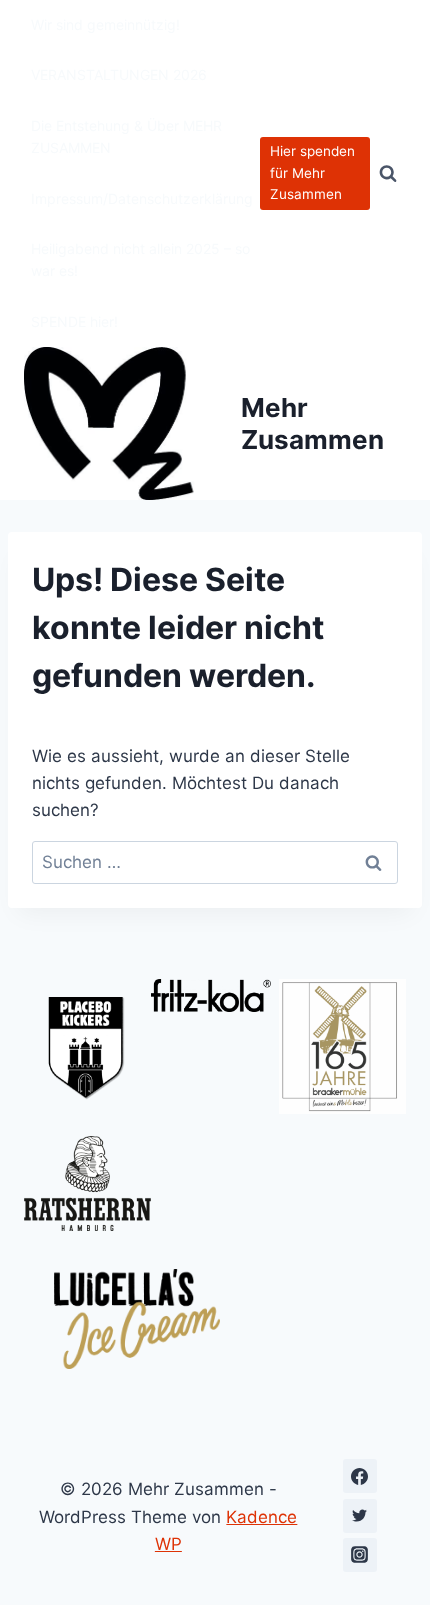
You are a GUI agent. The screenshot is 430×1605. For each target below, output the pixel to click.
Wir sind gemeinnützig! (105, 24)
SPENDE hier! (74, 321)
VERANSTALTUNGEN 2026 (119, 74)
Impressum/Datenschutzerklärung (142, 198)
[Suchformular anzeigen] (388, 174)
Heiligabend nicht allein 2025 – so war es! (140, 259)
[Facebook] (360, 1476)
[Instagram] (360, 1555)
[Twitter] (360, 1516)
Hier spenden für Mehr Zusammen (312, 173)
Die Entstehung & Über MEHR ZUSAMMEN (126, 136)
